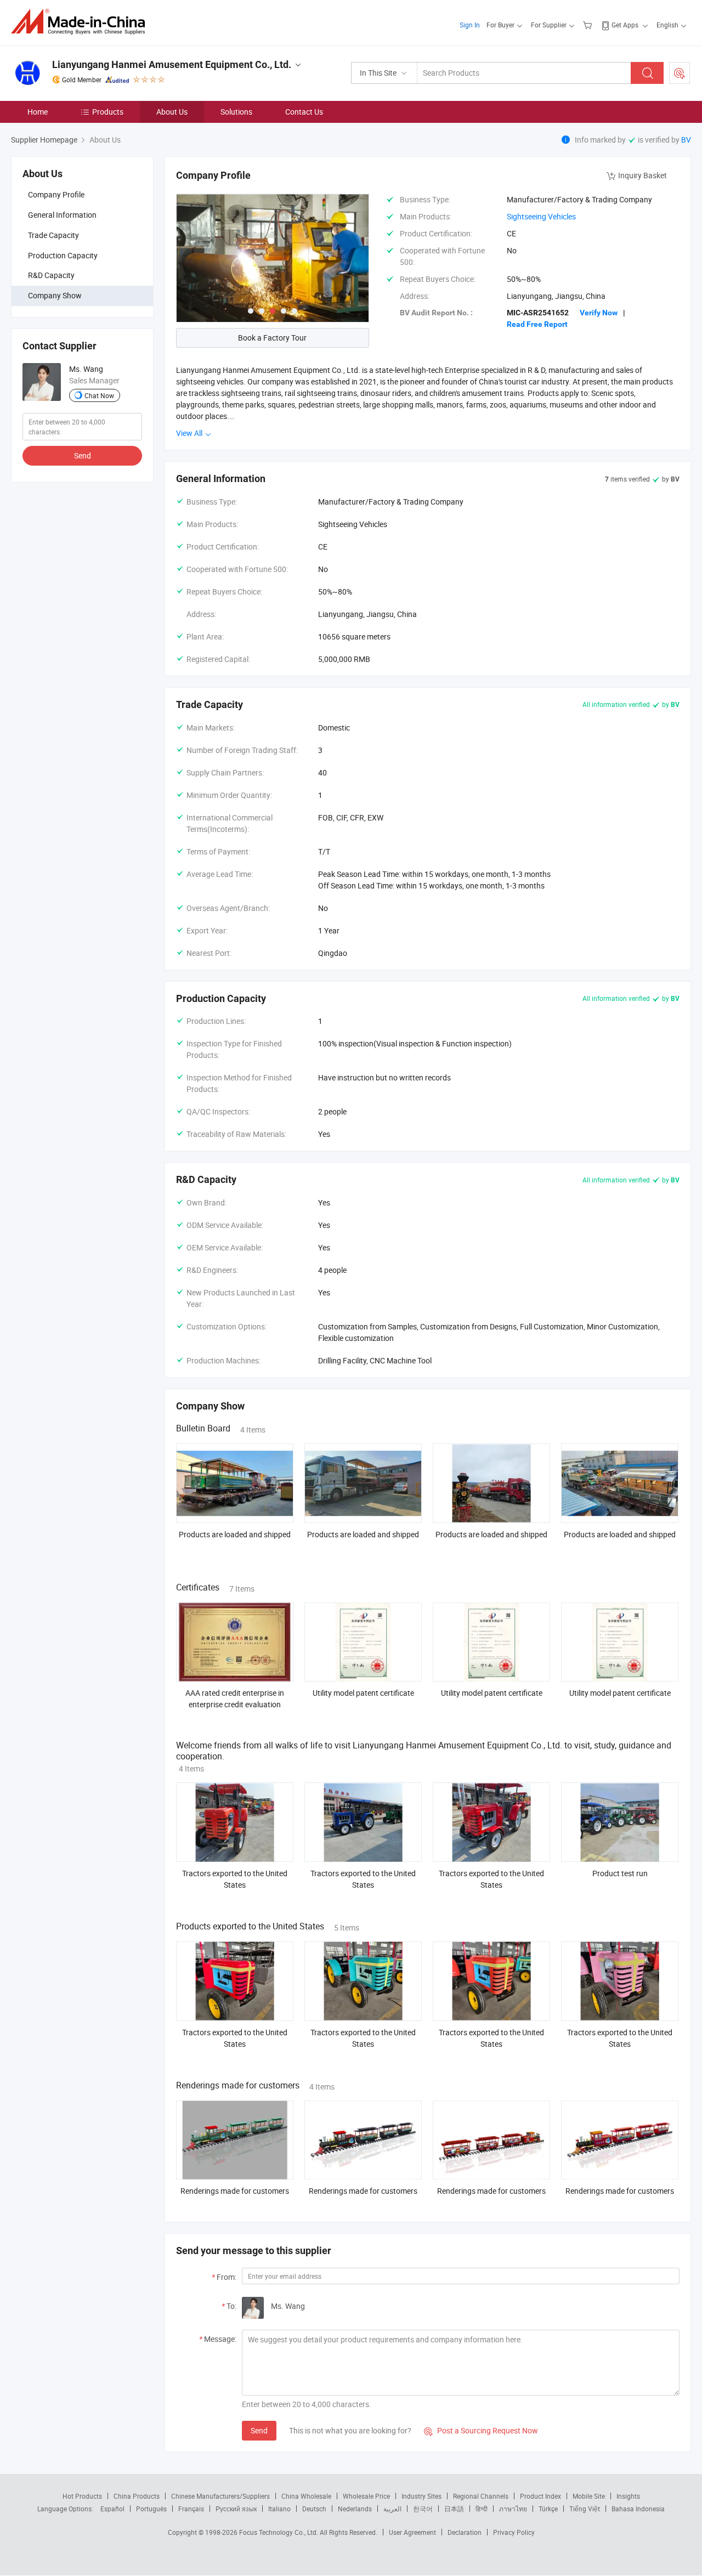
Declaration (465, 2532)
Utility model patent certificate (363, 1693)
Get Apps (625, 25)
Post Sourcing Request (680, 73)
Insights (628, 2496)
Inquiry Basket (642, 175)
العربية (392, 2509)
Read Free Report (537, 324)
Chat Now (99, 395)
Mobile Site (589, 2496)
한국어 (423, 2509)
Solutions (236, 112)
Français (191, 2509)
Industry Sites (421, 2496)
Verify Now (599, 313)
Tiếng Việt (585, 2509)
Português (151, 2509)
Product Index (540, 2496)
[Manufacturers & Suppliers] (81, 22)
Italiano (279, 2509)
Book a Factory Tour (272, 338)
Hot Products (82, 2496)
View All (190, 433)
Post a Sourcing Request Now (481, 2430)
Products (108, 112)
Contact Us (304, 112)
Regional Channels (481, 2496)
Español (112, 2509)
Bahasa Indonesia (638, 2509)
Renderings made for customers (235, 2191)
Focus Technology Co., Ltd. (279, 2532)
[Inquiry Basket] (589, 25)
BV (686, 140)
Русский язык (236, 2509)
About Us (172, 112)
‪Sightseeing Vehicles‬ (541, 216)
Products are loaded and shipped (235, 1534)
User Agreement (412, 2532)
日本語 (454, 2509)
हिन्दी (482, 2509)
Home (38, 112)
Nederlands (355, 2509)
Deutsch (314, 2509)
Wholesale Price (366, 2496)
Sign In (470, 25)
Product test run (620, 1873)
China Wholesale (306, 2496)
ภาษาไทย (513, 2509)
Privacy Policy (514, 2532)
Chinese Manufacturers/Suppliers (220, 2496)
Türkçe (548, 2509)
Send (83, 455)
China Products (137, 2496)
